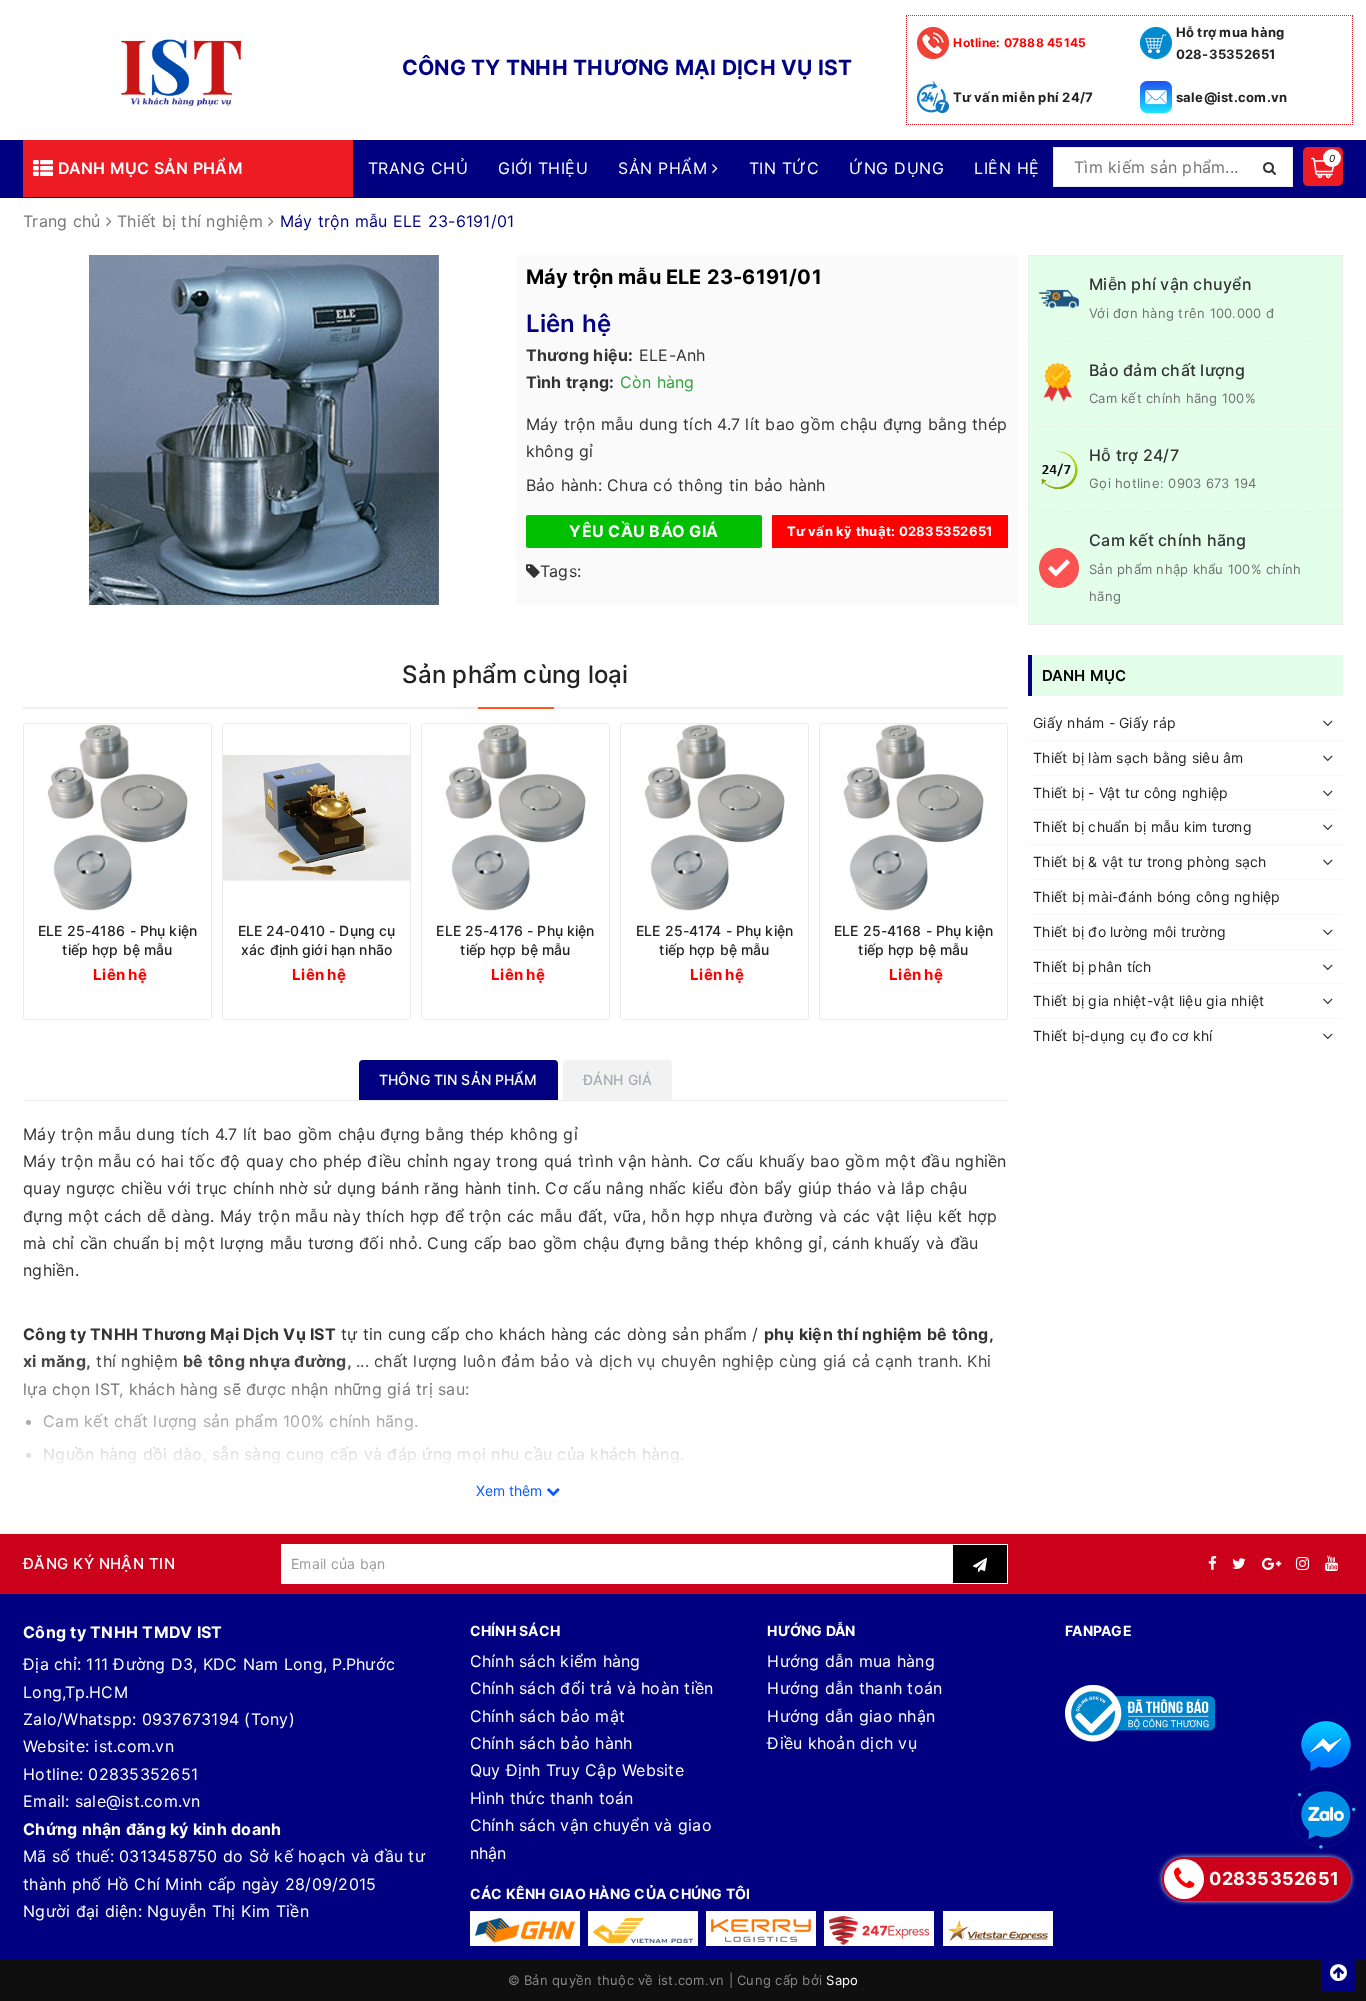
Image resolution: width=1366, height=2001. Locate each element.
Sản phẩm (665, 168)
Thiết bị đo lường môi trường (1129, 931)
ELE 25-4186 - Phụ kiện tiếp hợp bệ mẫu (117, 940)
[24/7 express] (879, 1928)
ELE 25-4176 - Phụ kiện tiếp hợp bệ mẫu (515, 940)
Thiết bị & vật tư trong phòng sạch (1150, 861)
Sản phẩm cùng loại (515, 674)
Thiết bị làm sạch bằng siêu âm (1138, 757)
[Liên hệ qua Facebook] (1326, 1746)
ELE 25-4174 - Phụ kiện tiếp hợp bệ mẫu (714, 940)
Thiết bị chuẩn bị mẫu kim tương (1142, 826)
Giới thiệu (543, 168)
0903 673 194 (1212, 483)
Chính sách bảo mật (548, 1716)
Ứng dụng (896, 168)
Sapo (842, 1980)
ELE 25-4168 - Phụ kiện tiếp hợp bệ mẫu (913, 940)
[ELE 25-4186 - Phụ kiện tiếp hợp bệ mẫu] (117, 817)
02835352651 (143, 1774)
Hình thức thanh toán (552, 1798)
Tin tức (784, 168)
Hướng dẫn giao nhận (851, 1716)
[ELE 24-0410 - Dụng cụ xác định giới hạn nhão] (316, 817)
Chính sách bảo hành (551, 1743)
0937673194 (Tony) (218, 1719)
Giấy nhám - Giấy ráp (1104, 722)
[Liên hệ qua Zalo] (1326, 1816)
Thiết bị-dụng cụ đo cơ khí (1123, 1035)
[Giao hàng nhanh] (525, 1928)
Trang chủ (418, 168)
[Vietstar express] (998, 1928)
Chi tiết (154, 973)
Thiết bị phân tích (1092, 966)
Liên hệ (1006, 168)
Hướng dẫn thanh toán (854, 1688)
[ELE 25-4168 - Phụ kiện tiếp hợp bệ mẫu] (913, 817)
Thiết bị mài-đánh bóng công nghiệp (1157, 896)
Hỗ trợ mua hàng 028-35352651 (1230, 43)
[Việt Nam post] (643, 1928)
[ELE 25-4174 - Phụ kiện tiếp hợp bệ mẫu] (714, 817)
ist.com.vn (134, 1746)
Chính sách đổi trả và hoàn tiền (592, 1688)
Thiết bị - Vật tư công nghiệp (1130, 792)
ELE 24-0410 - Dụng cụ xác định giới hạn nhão (317, 940)
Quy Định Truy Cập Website (577, 1770)
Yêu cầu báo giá (643, 531)
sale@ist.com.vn (1232, 97)
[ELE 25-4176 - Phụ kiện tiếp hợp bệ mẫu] (515, 817)
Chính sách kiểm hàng (555, 1661)
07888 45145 (1019, 42)
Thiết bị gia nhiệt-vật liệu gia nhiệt (1148, 1000)
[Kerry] (761, 1928)
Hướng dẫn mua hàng (851, 1661)
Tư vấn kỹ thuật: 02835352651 (889, 531)
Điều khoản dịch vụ (842, 1743)
